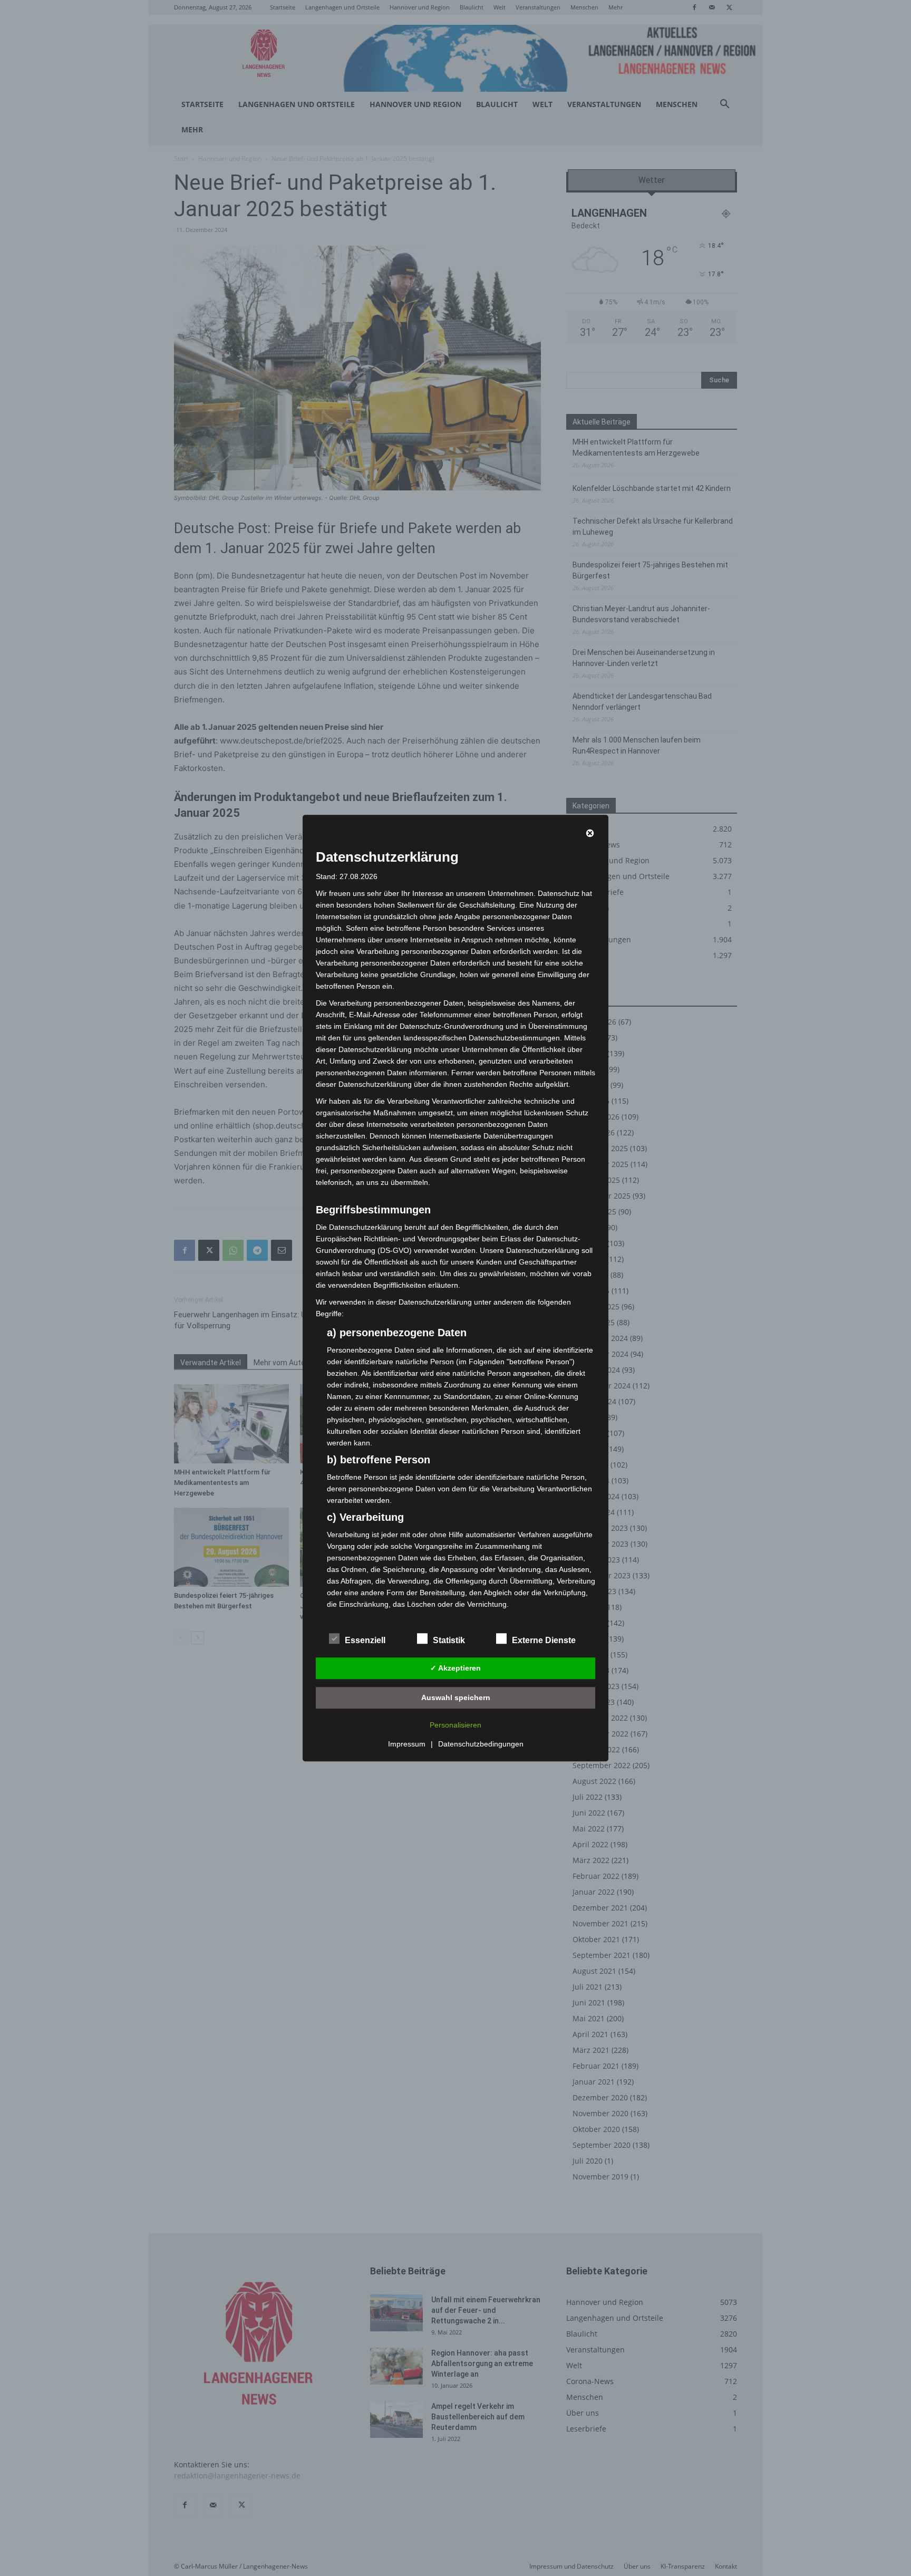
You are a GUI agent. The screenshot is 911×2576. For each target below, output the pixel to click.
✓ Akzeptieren (455, 1668)
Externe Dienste (544, 1640)
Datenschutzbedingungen (481, 1744)
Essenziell (365, 1640)
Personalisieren (455, 1725)
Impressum (407, 1744)
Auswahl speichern (456, 1697)
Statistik (449, 1640)
